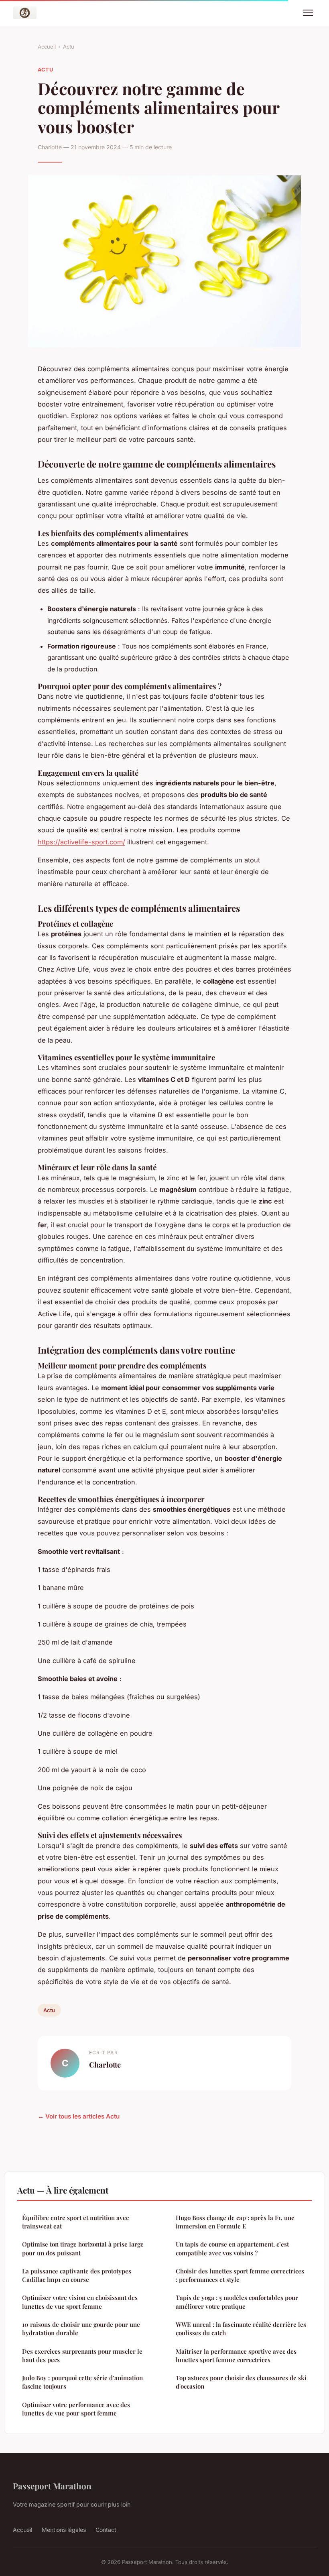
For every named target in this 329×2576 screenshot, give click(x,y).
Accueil (47, 47)
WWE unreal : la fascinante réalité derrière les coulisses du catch (241, 2329)
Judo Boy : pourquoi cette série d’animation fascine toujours (82, 2382)
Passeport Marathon (52, 2486)
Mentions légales (64, 2530)
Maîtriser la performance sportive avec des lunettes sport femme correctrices (236, 2355)
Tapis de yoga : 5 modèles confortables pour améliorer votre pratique (237, 2302)
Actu (69, 47)
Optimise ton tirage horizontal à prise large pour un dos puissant (83, 2248)
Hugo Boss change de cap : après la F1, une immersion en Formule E (235, 2222)
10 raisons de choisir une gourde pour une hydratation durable (81, 2329)
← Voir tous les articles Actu (79, 2116)
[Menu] (308, 13)
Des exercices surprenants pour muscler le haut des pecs (82, 2355)
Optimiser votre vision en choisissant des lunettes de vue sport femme (80, 2302)
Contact (106, 2530)
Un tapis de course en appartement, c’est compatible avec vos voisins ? (232, 2248)
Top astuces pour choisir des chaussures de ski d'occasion (241, 2382)
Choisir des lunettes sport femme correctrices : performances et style (240, 2275)
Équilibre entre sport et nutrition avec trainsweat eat (75, 2222)
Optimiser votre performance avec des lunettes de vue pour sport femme (76, 2409)
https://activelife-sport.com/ (81, 842)
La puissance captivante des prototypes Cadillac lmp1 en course (77, 2275)
